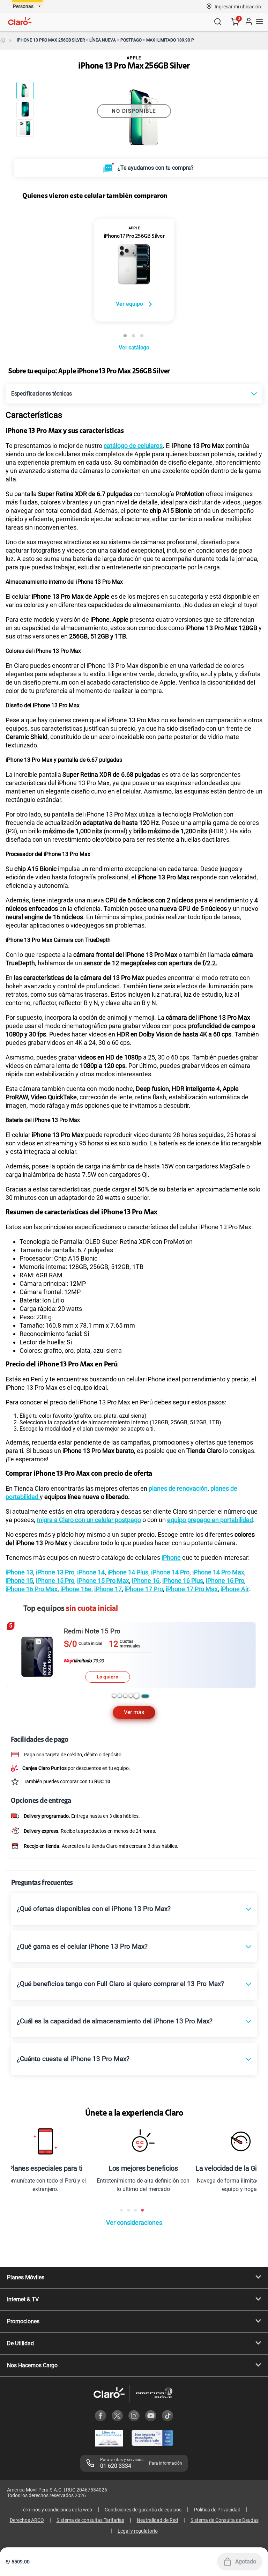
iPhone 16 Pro (225, 1581)
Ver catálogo (134, 348)
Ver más (134, 1712)
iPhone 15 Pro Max (103, 1581)
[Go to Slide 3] (25, 128)
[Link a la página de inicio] (3, 40)
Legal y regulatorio (138, 2531)
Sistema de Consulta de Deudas (225, 2520)
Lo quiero (107, 1677)
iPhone (171, 1558)
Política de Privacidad (217, 2510)
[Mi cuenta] (248, 21)
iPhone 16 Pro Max (32, 1589)
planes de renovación (177, 1488)
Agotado (246, 2562)
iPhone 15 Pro (55, 1581)
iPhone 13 (19, 1572)
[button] (238, 6)
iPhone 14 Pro (170, 1572)
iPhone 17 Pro (144, 1589)
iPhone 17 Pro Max (192, 1589)
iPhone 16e (76, 1589)
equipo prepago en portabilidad (210, 1520)
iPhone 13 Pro (55, 1572)
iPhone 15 (19, 1581)
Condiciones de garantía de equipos (143, 2510)
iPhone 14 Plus (128, 1572)
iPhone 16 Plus (183, 1581)
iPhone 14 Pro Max (218, 1572)
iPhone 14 (91, 1572)
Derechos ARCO (27, 2520)
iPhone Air (235, 1589)
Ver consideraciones (134, 2223)
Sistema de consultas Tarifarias (90, 2520)
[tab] (114, 1696)
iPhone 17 (108, 1589)
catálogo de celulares (133, 446)
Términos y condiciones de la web (56, 2510)
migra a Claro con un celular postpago (89, 1520)
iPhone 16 (146, 1581)
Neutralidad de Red (157, 2520)
